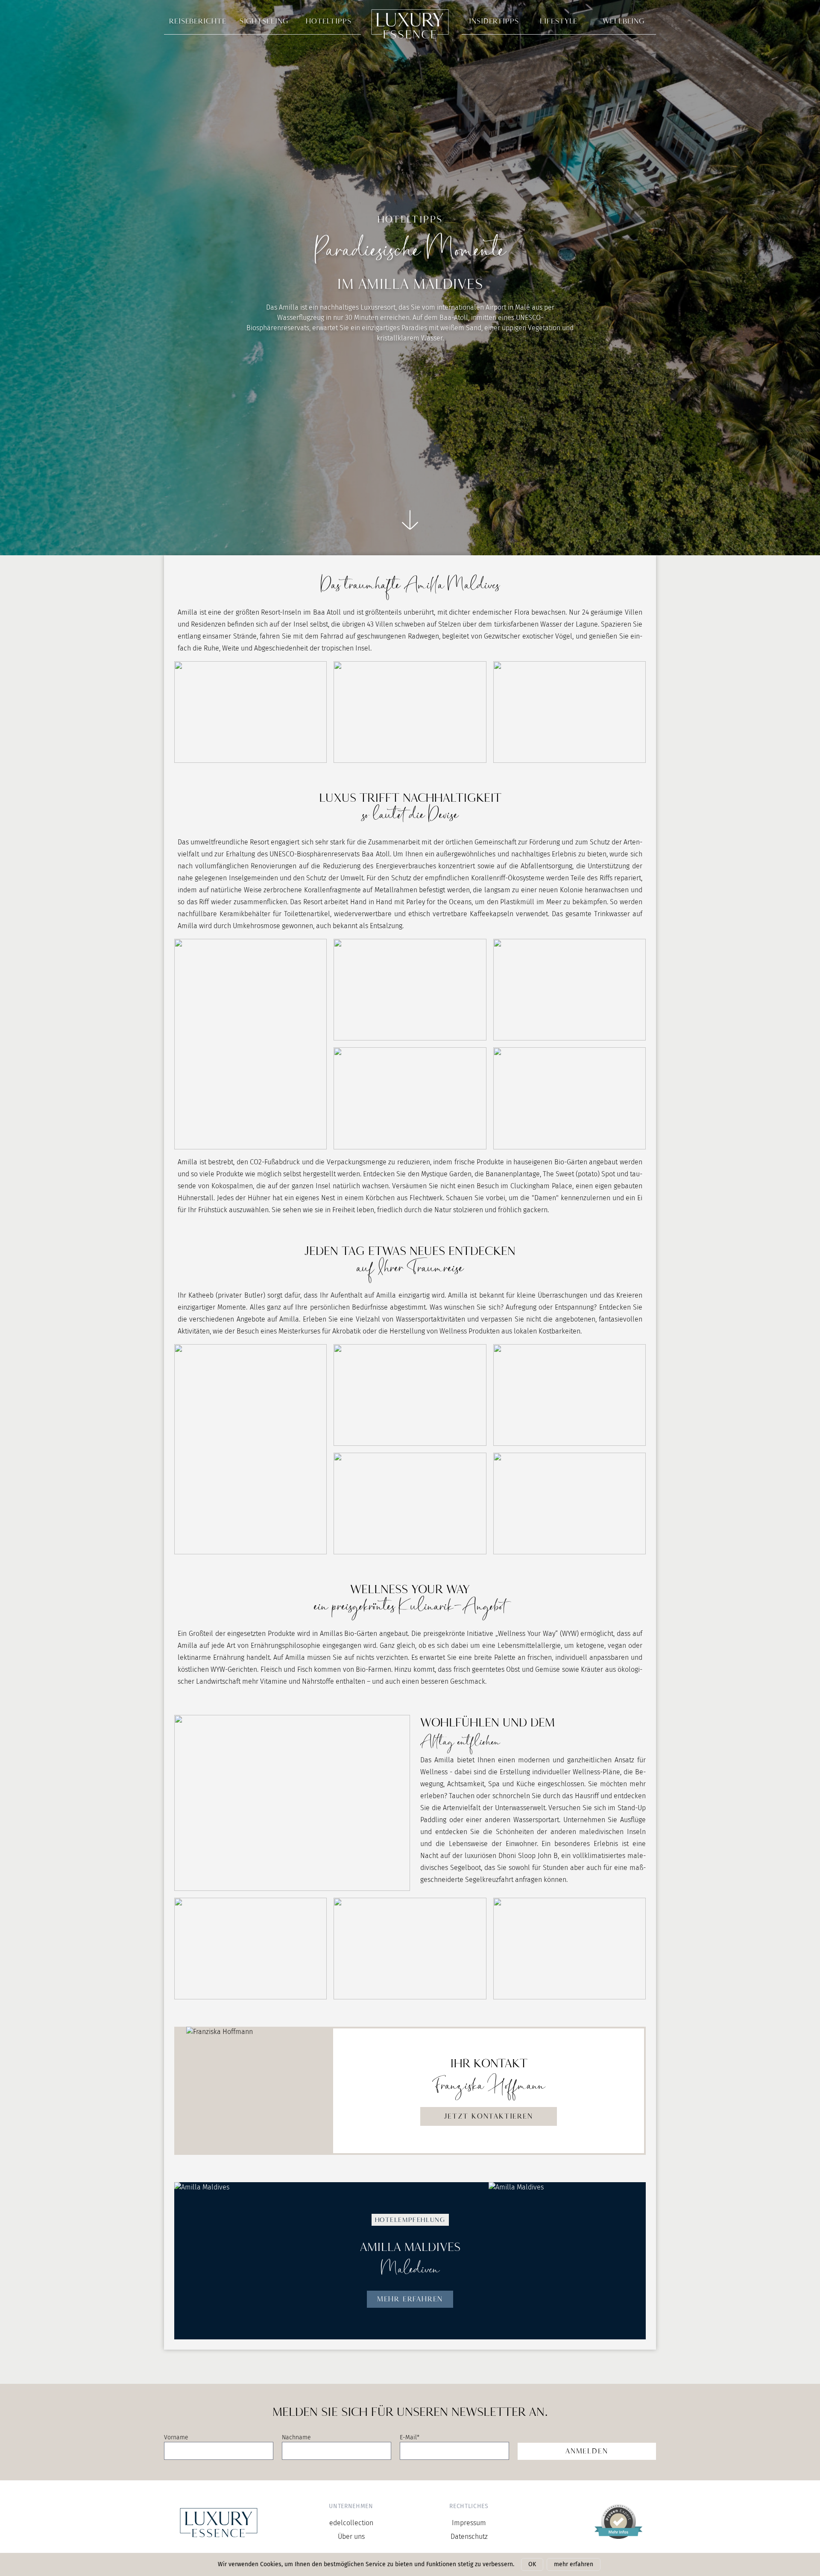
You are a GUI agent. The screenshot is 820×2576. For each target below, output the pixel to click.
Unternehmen (351, 2506)
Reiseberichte (198, 21)
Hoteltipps (329, 21)
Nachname (296, 2437)
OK (532, 2564)
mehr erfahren (574, 2564)
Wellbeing (624, 21)
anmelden (587, 2451)
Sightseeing (264, 21)
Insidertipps (494, 21)
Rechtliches (469, 2506)
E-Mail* (410, 2437)
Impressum (469, 2523)
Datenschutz (469, 2536)
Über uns (351, 2536)
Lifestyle (559, 21)
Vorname (176, 2437)
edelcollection (351, 2523)
